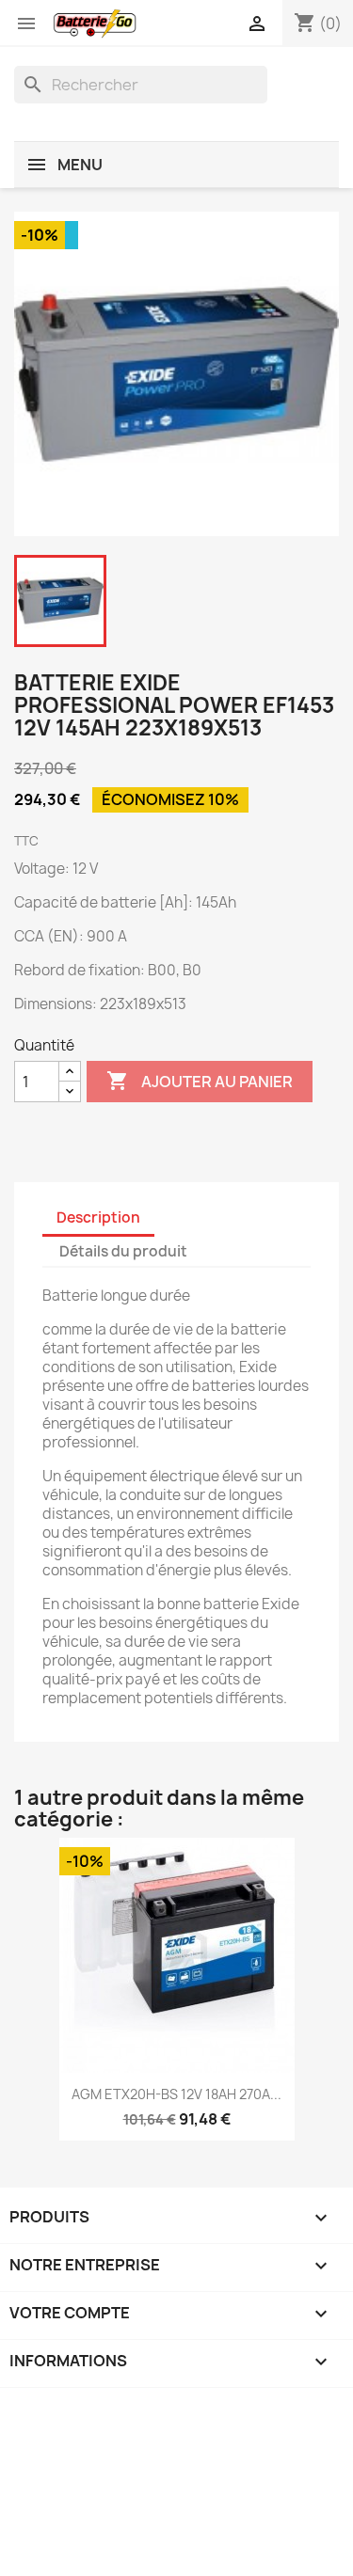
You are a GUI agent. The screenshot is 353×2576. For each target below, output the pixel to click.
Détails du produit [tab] (123, 1251)
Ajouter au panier (200, 1081)
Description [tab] (98, 1217)
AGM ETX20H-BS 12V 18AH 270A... (176, 2094)
